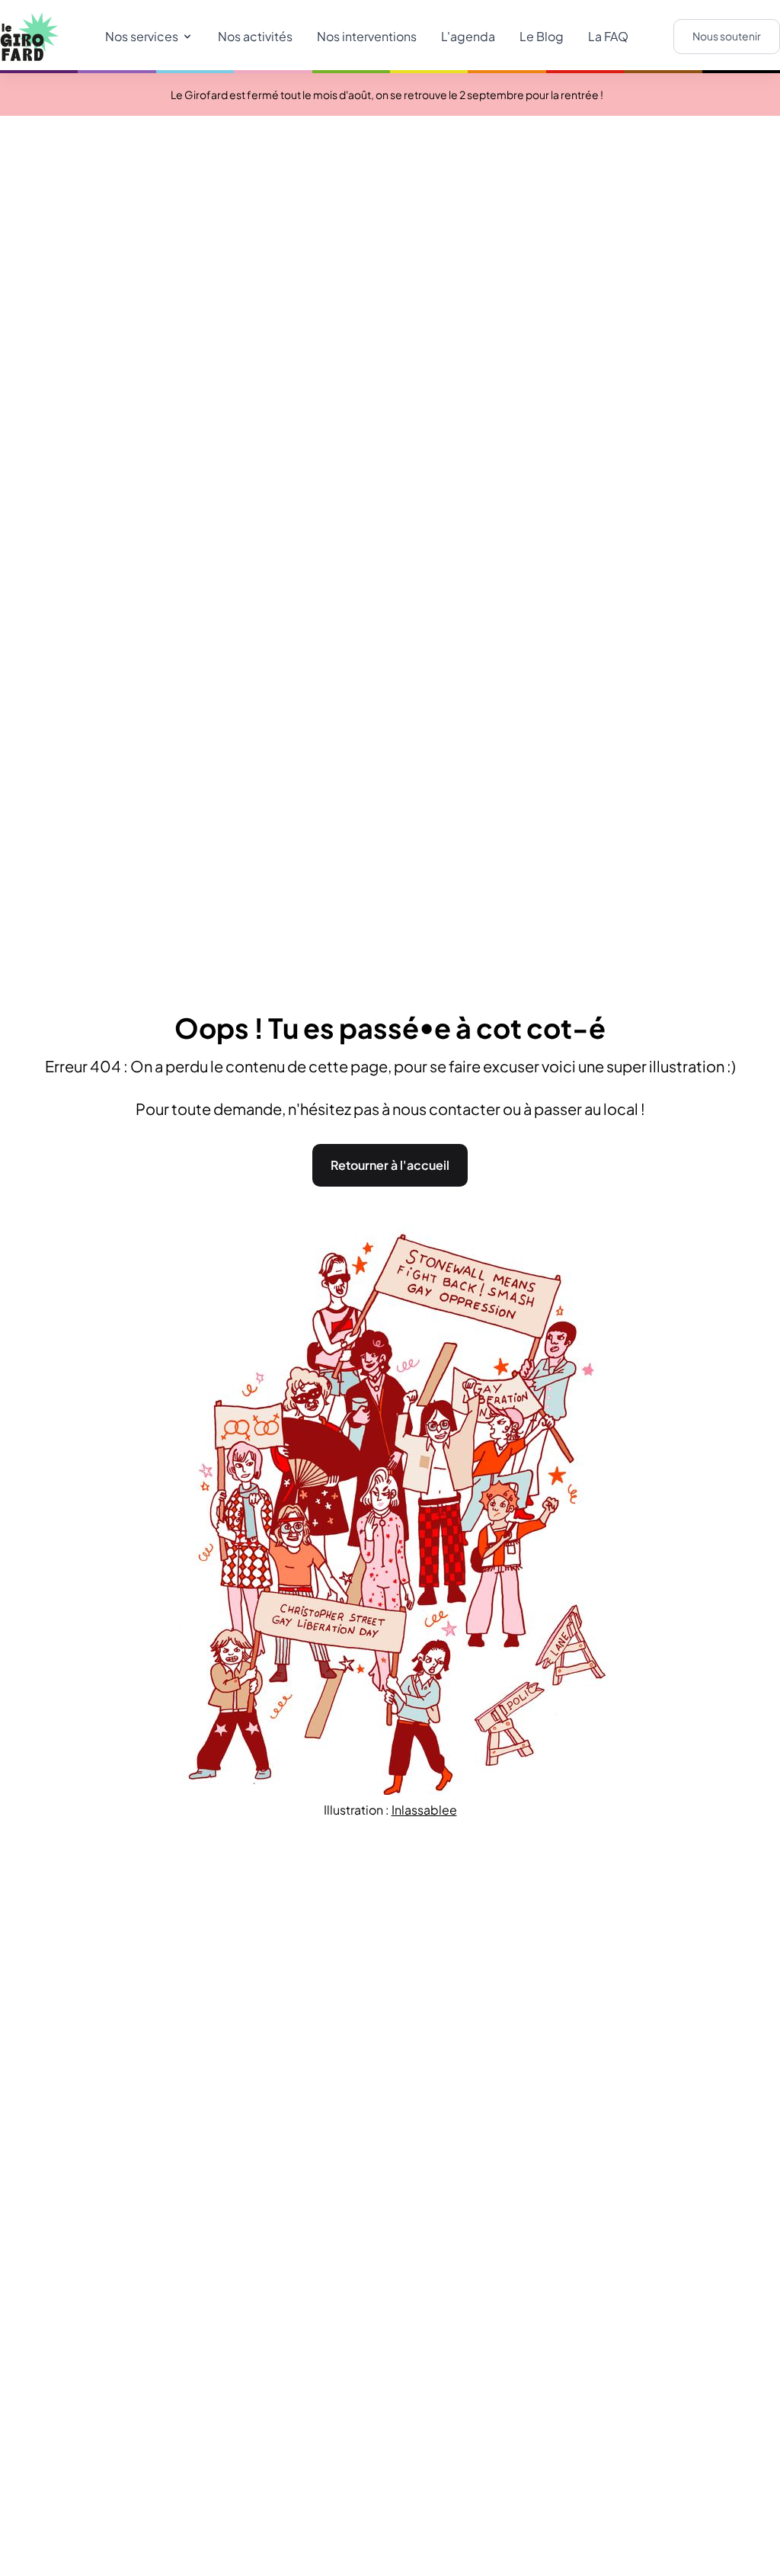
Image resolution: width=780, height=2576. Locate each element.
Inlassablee (424, 1810)
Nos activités (255, 36)
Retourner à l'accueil (390, 1165)
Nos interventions (367, 36)
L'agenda (468, 36)
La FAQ (608, 36)
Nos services (142, 36)
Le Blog (542, 36)
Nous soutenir (727, 36)
